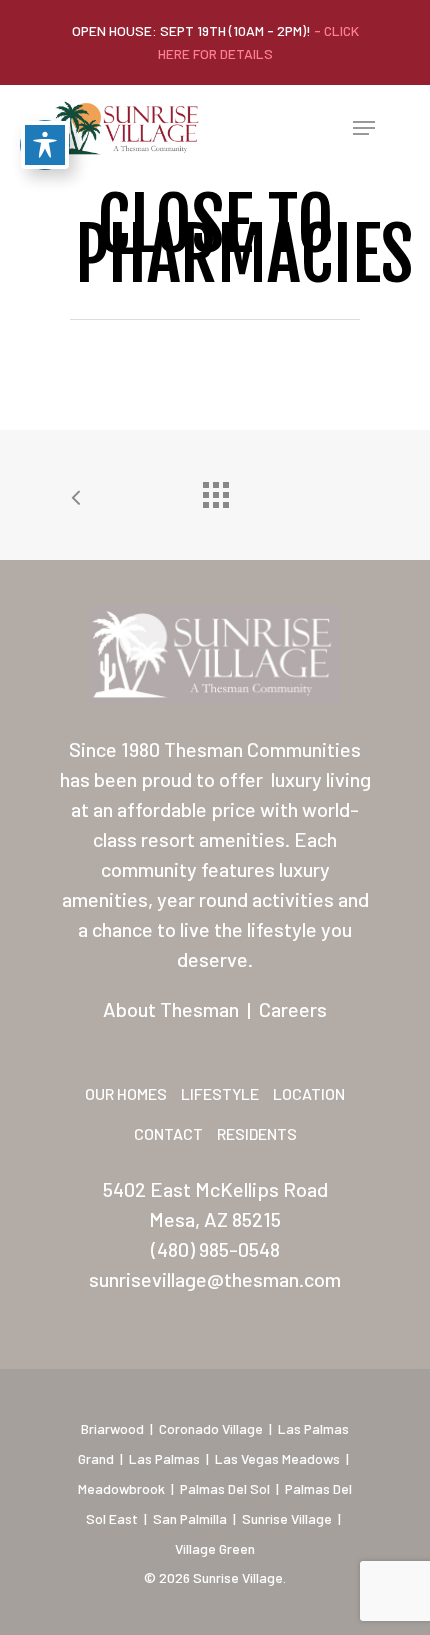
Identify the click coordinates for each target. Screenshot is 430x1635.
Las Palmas (164, 1458)
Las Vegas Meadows (277, 1458)
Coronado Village (211, 1428)
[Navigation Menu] (364, 128)
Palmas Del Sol (225, 1488)
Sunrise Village (287, 1518)
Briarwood (112, 1428)
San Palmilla (190, 1518)
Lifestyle (220, 1093)
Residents (257, 1133)
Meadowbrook (121, 1488)
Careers (293, 1009)
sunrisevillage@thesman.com (215, 1279)
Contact (168, 1133)
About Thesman (171, 1009)
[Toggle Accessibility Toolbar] (45, 145)
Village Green (215, 1548)
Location (309, 1093)
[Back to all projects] (215, 490)
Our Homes (126, 1093)
